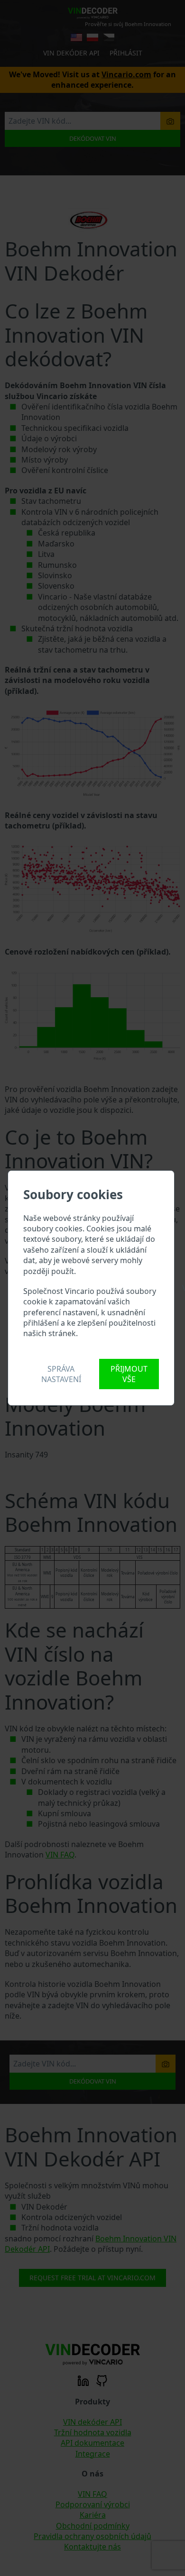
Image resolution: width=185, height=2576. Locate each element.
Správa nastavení (61, 1374)
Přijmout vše (129, 1374)
